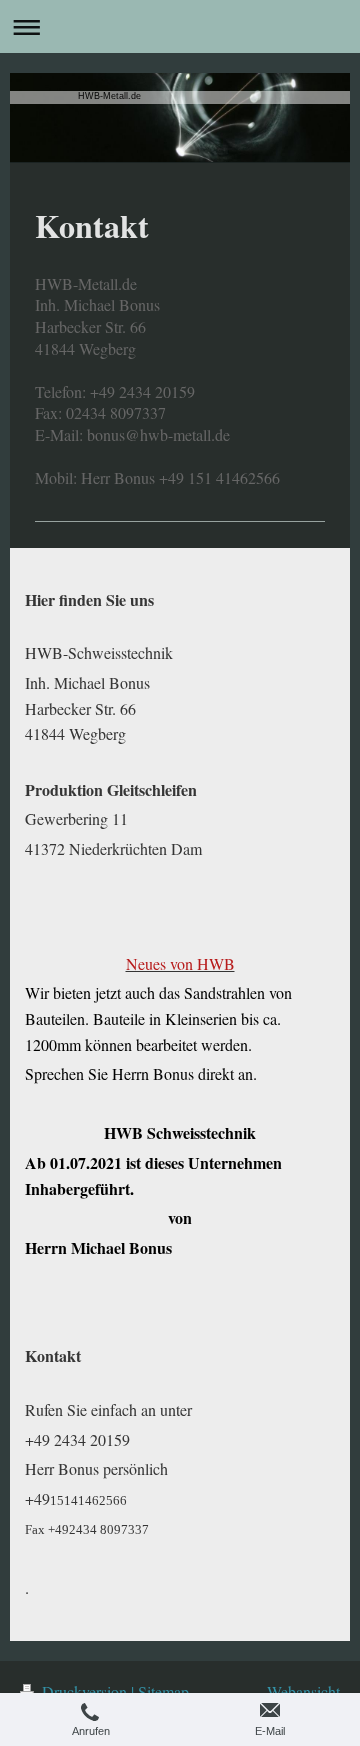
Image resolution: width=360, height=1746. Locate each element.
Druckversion (84, 1691)
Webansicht (303, 1691)
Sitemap (163, 1691)
